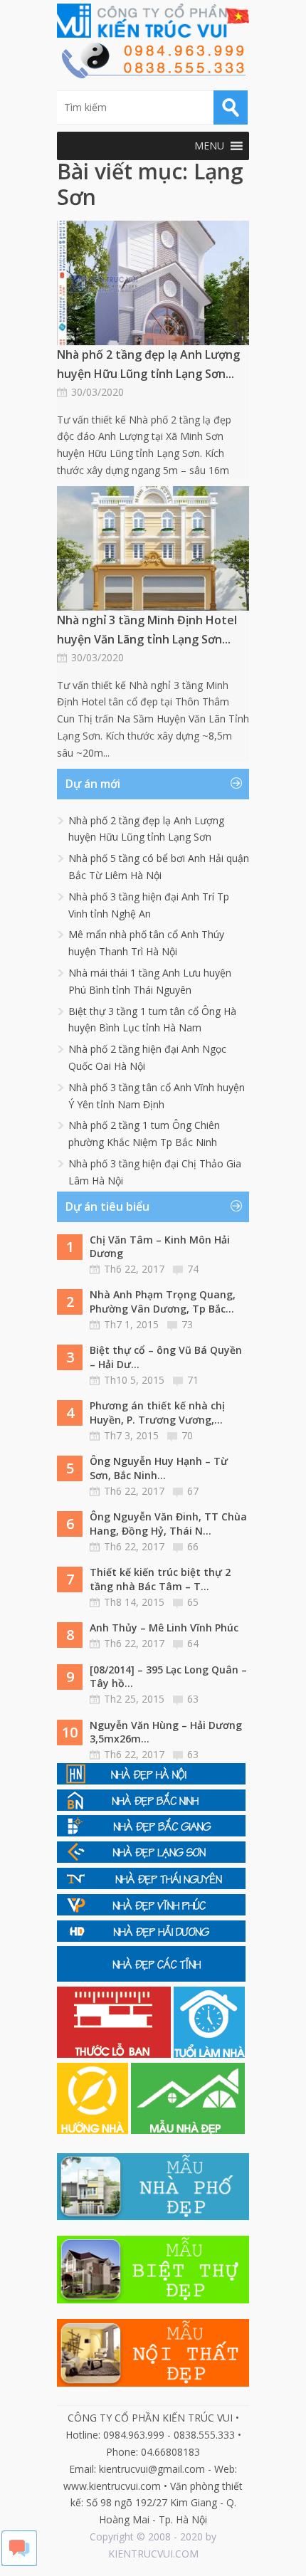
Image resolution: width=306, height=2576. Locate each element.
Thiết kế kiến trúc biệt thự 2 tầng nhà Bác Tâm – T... (160, 1579)
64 (193, 1643)
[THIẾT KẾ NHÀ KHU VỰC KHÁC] (151, 1978)
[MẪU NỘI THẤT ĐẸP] (153, 2383)
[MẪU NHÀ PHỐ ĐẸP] (153, 2216)
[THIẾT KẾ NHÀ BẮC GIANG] (151, 1833)
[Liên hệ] (153, 74)
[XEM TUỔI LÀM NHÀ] (209, 2054)
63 (193, 1699)
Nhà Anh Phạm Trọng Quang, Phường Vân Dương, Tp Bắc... (163, 1302)
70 (187, 1435)
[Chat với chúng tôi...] (19, 2562)
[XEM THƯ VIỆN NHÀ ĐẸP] (188, 2130)
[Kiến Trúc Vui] (153, 21)
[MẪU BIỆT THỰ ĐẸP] (153, 2299)
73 (187, 1324)
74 (193, 1269)
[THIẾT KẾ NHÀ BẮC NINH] (151, 1807)
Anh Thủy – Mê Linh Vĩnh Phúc (164, 1628)
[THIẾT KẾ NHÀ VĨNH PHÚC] (151, 1912)
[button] (209, 146)
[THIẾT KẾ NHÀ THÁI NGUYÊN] (151, 1885)
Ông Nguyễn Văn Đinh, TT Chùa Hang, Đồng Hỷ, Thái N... (168, 1524)
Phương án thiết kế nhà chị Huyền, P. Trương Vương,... (157, 1413)
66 (193, 1546)
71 (193, 1380)
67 (193, 1491)
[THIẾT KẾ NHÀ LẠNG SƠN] (151, 1859)
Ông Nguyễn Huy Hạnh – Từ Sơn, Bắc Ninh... (159, 1468)
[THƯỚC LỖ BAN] (115, 2054)
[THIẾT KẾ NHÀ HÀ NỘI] (151, 1781)
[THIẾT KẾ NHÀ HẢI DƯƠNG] (151, 1938)
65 (193, 1602)
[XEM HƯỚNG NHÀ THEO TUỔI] (94, 2130)
